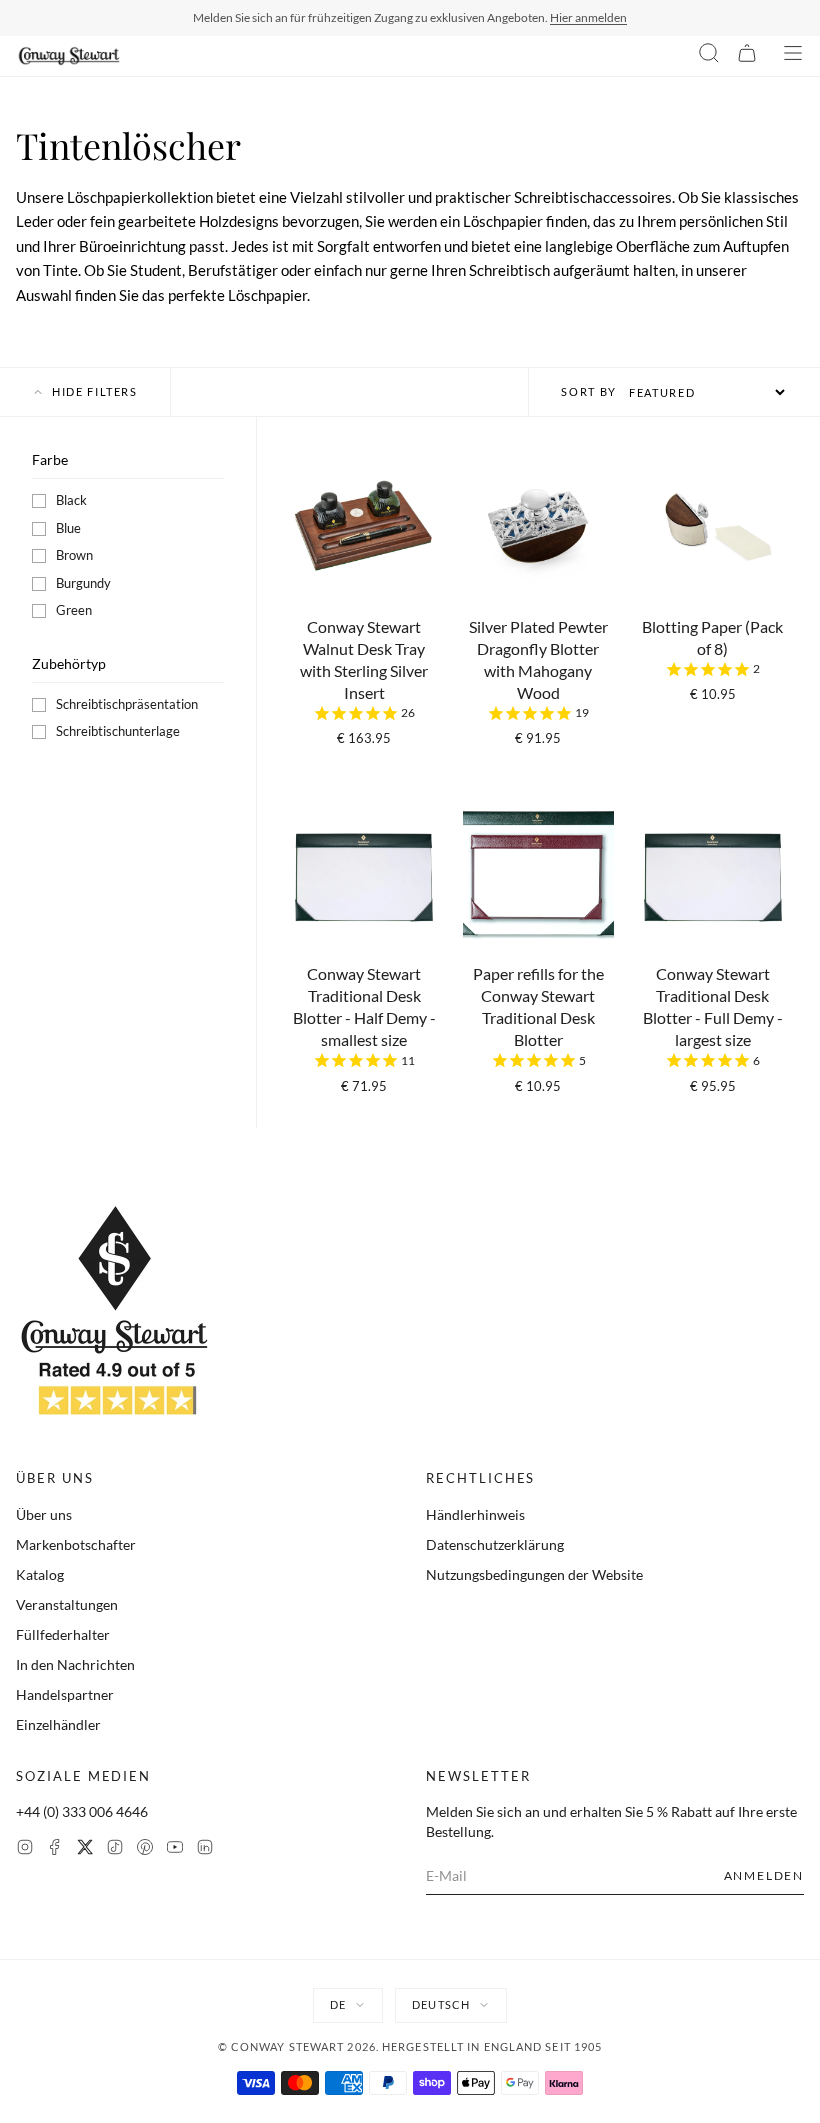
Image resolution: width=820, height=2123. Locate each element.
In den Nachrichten (75, 1664)
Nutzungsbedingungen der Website (534, 1574)
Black (71, 500)
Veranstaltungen (67, 1604)
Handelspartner (65, 1694)
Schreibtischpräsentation (127, 704)
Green (74, 610)
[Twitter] (85, 1849)
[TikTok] (115, 1849)
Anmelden (764, 1875)
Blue (68, 528)
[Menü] (793, 56)
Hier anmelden (588, 17)
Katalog (40, 1574)
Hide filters (95, 391)
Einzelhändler (58, 1724)
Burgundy (83, 583)
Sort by (589, 391)
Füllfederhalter (63, 1634)
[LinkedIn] (205, 1849)
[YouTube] (175, 1849)
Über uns (44, 1514)
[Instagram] (25, 1849)
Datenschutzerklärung (495, 1544)
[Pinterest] (145, 1849)
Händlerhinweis (475, 1514)
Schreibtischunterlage (118, 731)
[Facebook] (55, 1849)
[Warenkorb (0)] (747, 56)
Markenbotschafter (76, 1544)
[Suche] (709, 56)
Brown (74, 555)
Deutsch (441, 2004)
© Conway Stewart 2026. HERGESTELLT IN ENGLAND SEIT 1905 (410, 2046)
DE (338, 2004)
